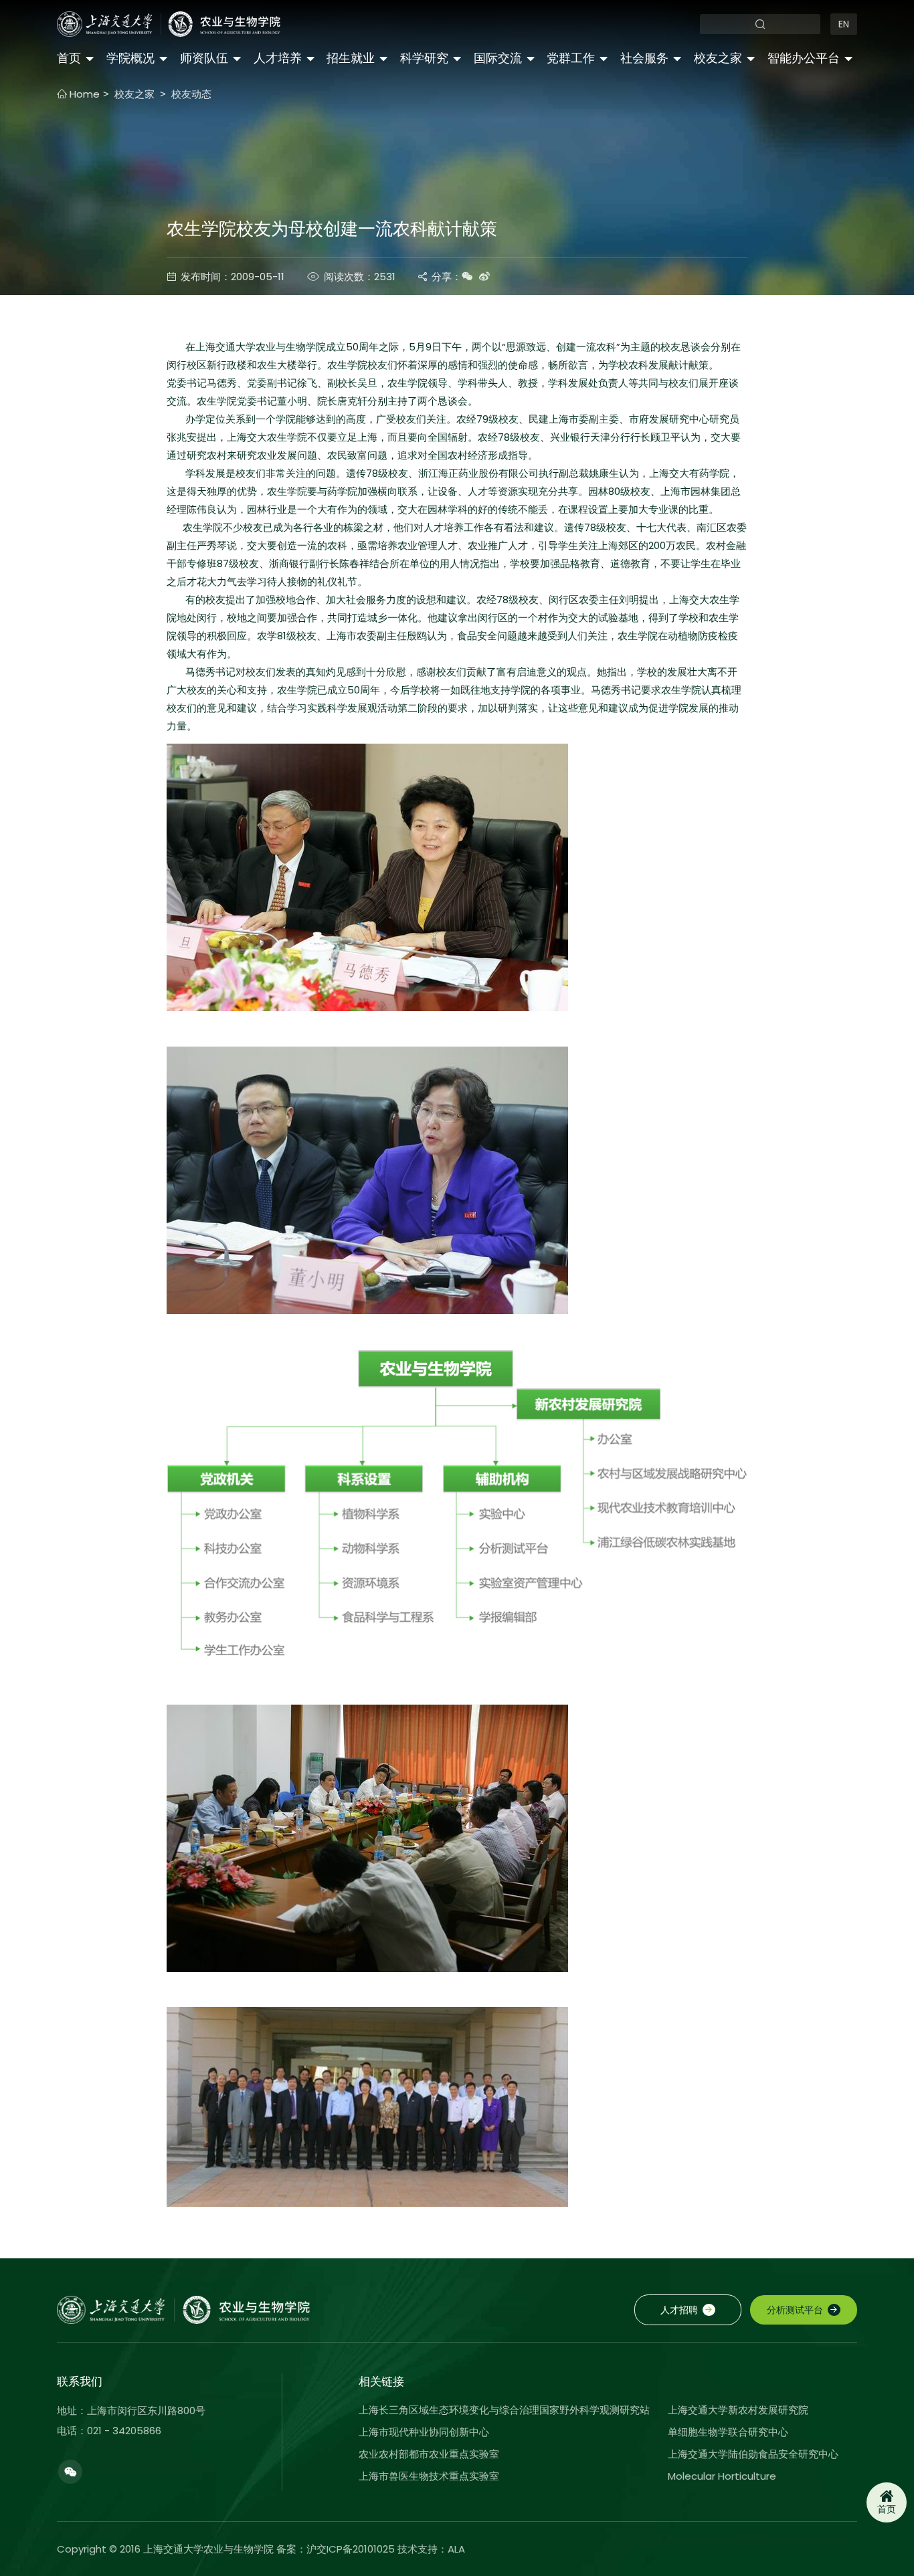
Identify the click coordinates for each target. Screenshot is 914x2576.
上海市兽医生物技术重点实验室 (429, 2476)
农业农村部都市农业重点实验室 (429, 2454)
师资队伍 (204, 58)
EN (844, 24)
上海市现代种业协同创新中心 (424, 2432)
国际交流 (498, 58)
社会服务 (644, 58)
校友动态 (191, 94)
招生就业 (351, 58)
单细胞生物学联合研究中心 (728, 2432)
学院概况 (130, 58)
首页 (69, 58)
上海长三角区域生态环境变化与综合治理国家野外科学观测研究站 (504, 2410)
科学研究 (424, 58)
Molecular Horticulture (722, 2476)
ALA (456, 2549)
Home (83, 94)
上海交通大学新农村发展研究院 (738, 2410)
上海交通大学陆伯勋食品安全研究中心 (753, 2454)
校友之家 (718, 58)
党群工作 (571, 58)
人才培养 (278, 58)
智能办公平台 (804, 58)
